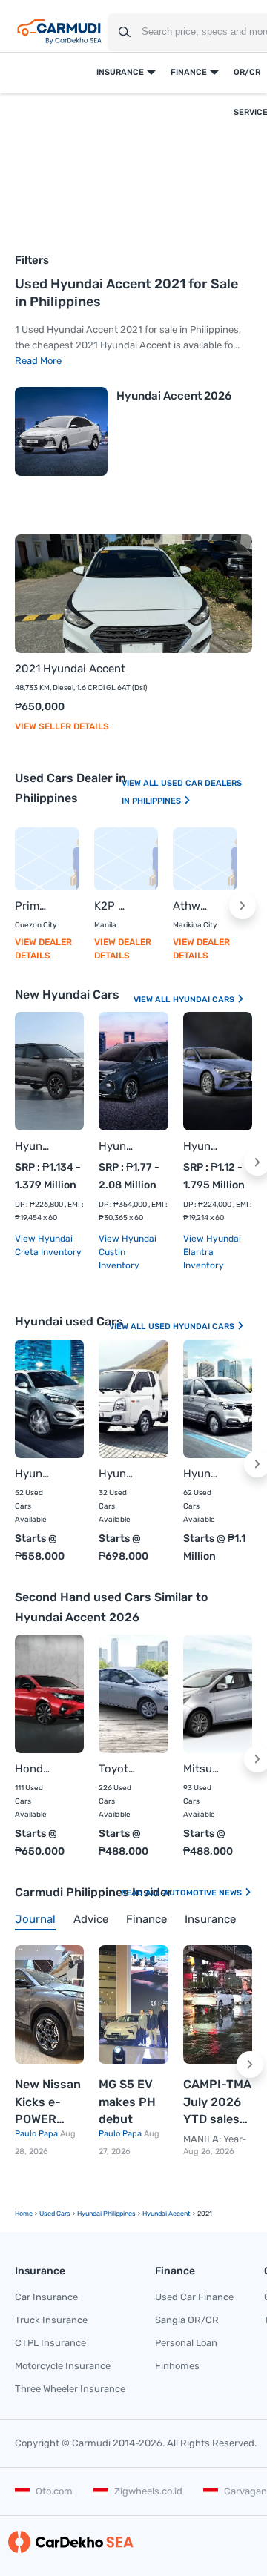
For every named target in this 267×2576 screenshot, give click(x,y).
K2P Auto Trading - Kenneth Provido (112, 906)
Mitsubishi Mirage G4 (203, 1769)
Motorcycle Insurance (63, 2366)
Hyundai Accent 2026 (174, 396)
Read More (38, 361)
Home (24, 2214)
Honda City (34, 1769)
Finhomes (177, 2366)
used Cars (55, 2214)
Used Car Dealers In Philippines (182, 792)
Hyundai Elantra (203, 1146)
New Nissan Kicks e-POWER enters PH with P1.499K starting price (48, 2103)
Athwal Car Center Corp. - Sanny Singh (190, 906)
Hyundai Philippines (106, 2214)
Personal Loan (186, 2343)
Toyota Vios (118, 1769)
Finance (189, 72)
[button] (243, 906)
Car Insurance (46, 2297)
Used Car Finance (194, 2297)
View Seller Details (62, 726)
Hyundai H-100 (118, 1474)
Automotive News (204, 1893)
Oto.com (54, 2491)
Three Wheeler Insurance (70, 2389)
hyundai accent (167, 2214)
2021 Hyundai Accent (70, 669)
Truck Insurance (51, 2320)
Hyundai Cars (205, 1000)
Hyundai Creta (34, 1146)
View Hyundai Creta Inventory (48, 1245)
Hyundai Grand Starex (203, 1474)
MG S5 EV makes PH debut (127, 2102)
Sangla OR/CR (187, 2320)
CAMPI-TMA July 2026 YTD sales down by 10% (217, 2103)
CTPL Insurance (50, 2343)
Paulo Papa (37, 2134)
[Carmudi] (59, 32)
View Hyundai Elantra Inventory (212, 1252)
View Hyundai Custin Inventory (128, 1252)
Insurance (120, 72)
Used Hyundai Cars (192, 1327)
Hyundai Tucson (34, 1474)
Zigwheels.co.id (148, 2491)
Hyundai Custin (118, 1146)
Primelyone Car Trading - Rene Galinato (32, 906)
